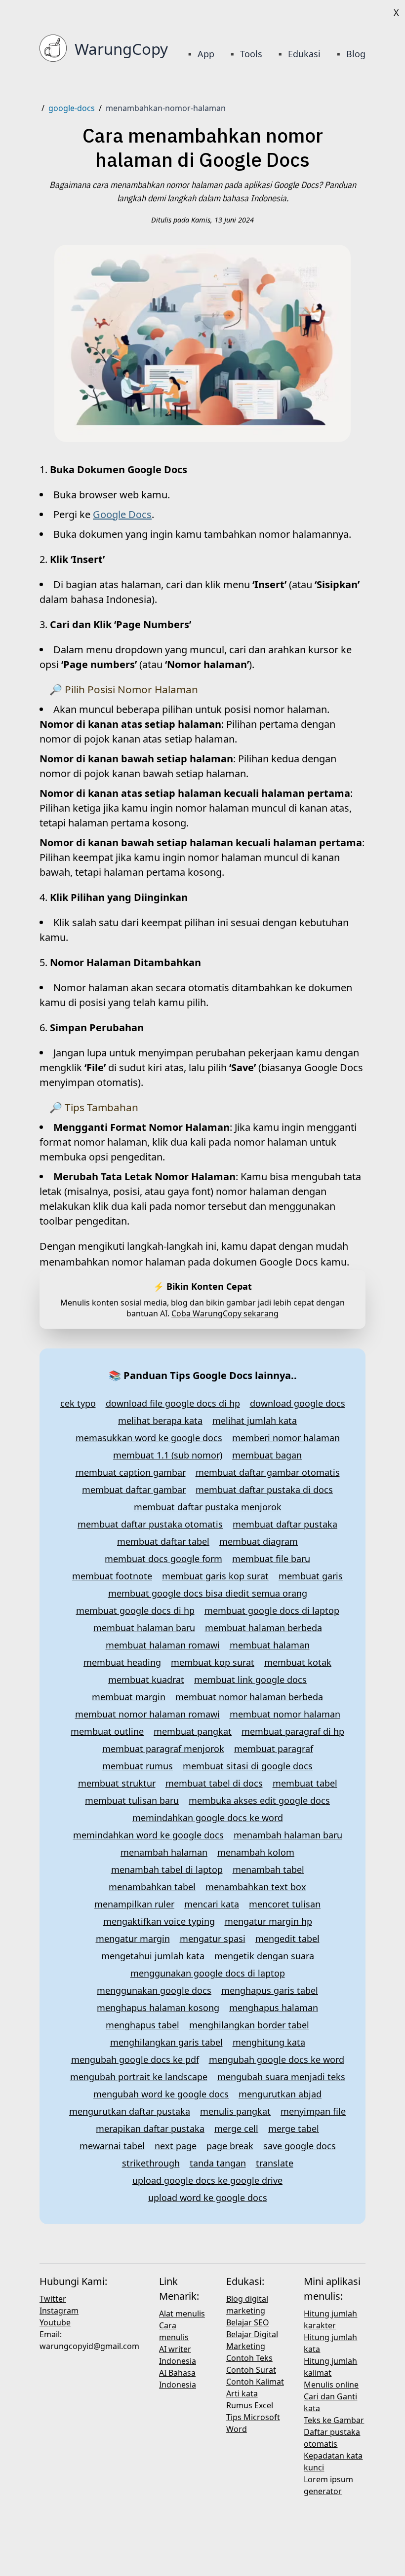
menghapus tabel (142, 2025)
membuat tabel (305, 1783)
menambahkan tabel (152, 1887)
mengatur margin (133, 1939)
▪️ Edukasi (298, 54)
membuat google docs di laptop (272, 1610)
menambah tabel (268, 1869)
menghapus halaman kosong (158, 2008)
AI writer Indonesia (178, 2355)
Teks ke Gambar (334, 2420)
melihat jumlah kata (255, 1420)
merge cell (236, 2128)
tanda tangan (218, 2163)
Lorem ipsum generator (328, 2485)
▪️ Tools (244, 54)
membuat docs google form (163, 1559)
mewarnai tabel (112, 2146)
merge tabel (294, 2128)
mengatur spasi (213, 1939)
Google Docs (122, 514)
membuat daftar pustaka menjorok (208, 1507)
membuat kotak (298, 1662)
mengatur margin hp (268, 1921)
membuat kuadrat (146, 1680)
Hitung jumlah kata (330, 2343)
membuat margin (129, 1697)
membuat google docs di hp (135, 1610)
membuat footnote (112, 1576)
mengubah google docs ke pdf (135, 2059)
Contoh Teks (249, 2358)
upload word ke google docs (208, 2198)
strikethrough (151, 2163)
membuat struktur (117, 1783)
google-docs (72, 108)
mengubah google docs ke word (277, 2059)
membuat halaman (270, 1645)
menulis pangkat (235, 2111)
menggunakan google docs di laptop (208, 1973)
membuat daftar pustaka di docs (264, 1490)
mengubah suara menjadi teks (281, 2077)
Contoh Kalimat (255, 2382)
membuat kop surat (213, 1662)
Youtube (55, 2322)
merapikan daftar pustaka (150, 2128)
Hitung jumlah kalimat (330, 2367)
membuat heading (122, 1662)
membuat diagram (259, 1541)
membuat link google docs (250, 1680)
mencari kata (212, 1904)
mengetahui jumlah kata (153, 1956)
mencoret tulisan (285, 1904)
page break (230, 2146)
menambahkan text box (256, 1887)
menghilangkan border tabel (249, 2025)
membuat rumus (138, 1766)
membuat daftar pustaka (285, 1524)
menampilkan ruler (134, 1904)
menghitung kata (269, 2042)
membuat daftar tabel (163, 1541)
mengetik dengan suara (264, 1956)
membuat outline (107, 1731)
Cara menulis (174, 2331)
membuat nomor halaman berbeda (249, 1697)
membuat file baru (271, 1559)
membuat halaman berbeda (263, 1628)
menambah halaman (164, 1852)
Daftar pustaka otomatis (332, 2438)
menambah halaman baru (288, 1835)
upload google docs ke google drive (207, 2180)
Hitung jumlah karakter (330, 2319)
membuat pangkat (193, 1731)
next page (176, 2146)
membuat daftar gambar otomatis (268, 1472)
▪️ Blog (349, 54)
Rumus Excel (250, 2405)
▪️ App (201, 54)
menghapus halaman (274, 2008)
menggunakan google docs (154, 1990)
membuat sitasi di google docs (248, 1766)
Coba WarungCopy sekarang (225, 1313)
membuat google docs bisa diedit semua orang (208, 1593)
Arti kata (242, 2393)
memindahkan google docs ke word (208, 1818)
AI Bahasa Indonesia (178, 2379)
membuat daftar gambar (134, 1490)
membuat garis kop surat (215, 1576)
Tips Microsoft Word (253, 2423)
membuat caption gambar (131, 1472)
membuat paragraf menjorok (163, 1749)
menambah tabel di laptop (167, 1869)
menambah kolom (256, 1852)
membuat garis (311, 1576)
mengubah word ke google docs (161, 2094)
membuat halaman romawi (163, 1645)
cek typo (78, 1403)
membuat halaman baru (144, 1628)
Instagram (59, 2311)
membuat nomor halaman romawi (147, 1714)
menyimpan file (313, 2111)
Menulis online (331, 2385)
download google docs (298, 1403)
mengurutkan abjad (280, 2094)
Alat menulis (182, 2314)
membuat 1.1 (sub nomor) (168, 1455)
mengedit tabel (287, 1939)
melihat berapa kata (160, 1420)
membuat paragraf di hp (293, 1731)
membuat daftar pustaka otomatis (150, 1524)
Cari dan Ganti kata (330, 2402)
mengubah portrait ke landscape (139, 2077)
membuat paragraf (274, 1749)
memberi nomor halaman (286, 1438)
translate (275, 2163)
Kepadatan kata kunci (333, 2462)
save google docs (300, 2146)
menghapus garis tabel (270, 1990)
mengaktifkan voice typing (159, 1921)
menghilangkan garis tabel (166, 2042)
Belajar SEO (248, 2322)
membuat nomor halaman (285, 1714)
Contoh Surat (251, 2370)
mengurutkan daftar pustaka (130, 2111)
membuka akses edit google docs (259, 1800)
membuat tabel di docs (214, 1783)
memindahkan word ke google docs (148, 1835)
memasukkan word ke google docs (149, 1438)
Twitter (53, 2299)
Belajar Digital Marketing (252, 2340)
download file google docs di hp (173, 1403)
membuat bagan (267, 1455)
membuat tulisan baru (132, 1800)
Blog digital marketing (247, 2305)
